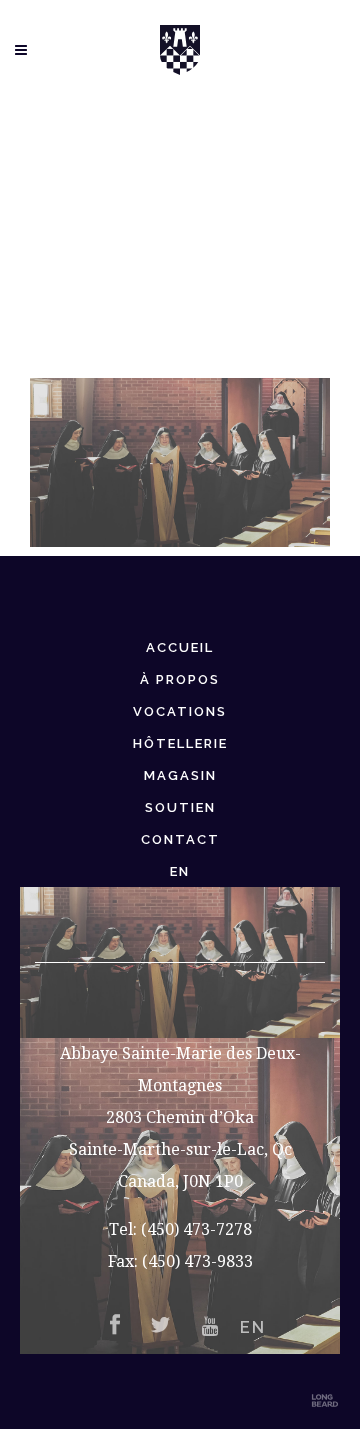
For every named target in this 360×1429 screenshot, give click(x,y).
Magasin (180, 775)
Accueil (180, 647)
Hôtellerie (180, 743)
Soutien (180, 807)
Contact (180, 839)
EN (180, 871)
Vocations (180, 711)
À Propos (180, 679)
